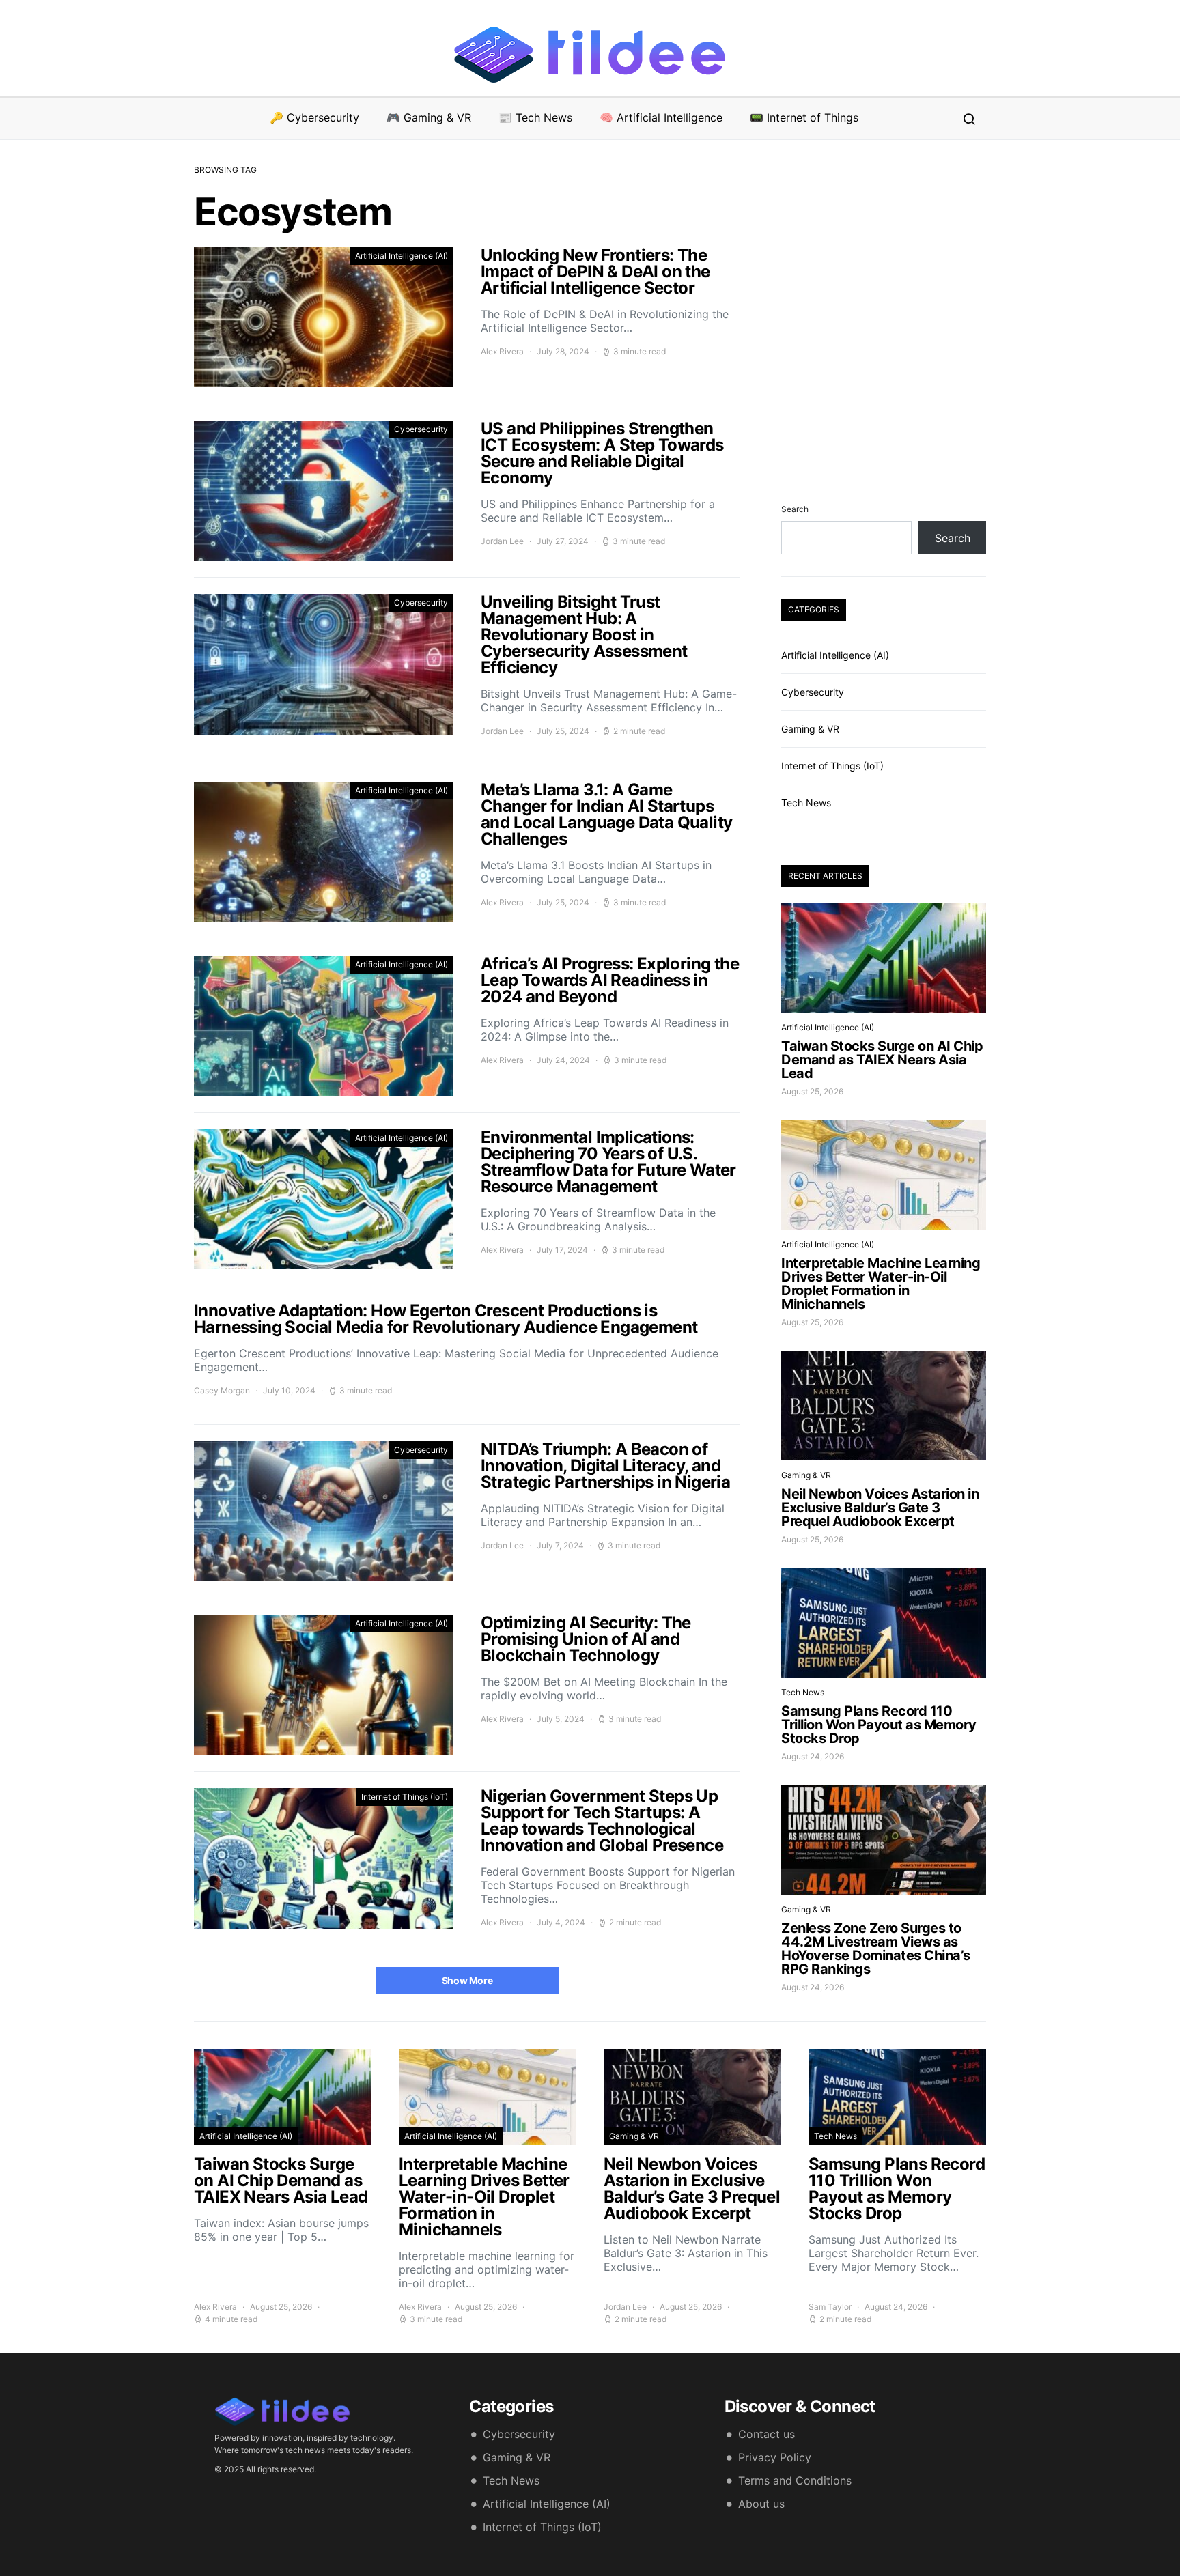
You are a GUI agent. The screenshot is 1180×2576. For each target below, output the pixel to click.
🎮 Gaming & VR (429, 117)
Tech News (806, 803)
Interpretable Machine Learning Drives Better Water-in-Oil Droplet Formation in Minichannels (881, 1284)
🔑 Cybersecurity (314, 117)
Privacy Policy (775, 2457)
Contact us (767, 2434)
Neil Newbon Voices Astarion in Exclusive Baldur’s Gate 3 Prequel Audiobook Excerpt (880, 1508)
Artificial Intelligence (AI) (402, 256)
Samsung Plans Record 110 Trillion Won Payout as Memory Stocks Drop (879, 1725)
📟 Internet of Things (804, 117)
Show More (467, 1980)
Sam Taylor (830, 2307)
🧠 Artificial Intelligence (661, 117)
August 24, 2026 (813, 1756)
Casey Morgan (222, 1390)
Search (795, 509)
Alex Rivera (502, 351)
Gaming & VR (810, 729)
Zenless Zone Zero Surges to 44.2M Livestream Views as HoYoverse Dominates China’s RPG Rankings (876, 1949)
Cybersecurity (421, 429)
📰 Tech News (535, 117)
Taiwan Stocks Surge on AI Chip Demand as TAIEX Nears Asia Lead (882, 1060)
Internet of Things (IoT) (405, 1797)
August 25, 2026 (812, 1091)
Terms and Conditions (795, 2480)
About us (761, 2504)
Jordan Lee (502, 541)
